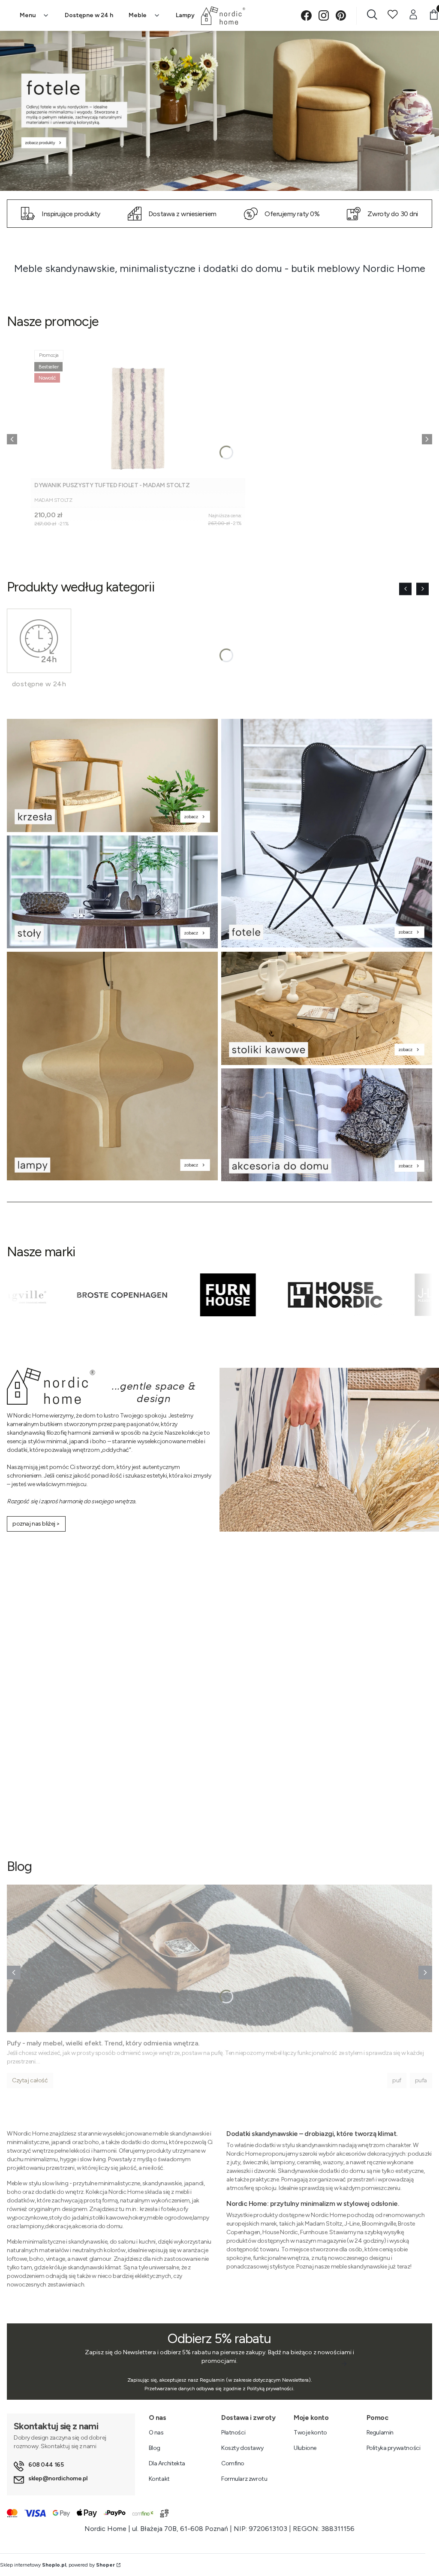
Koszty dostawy (242, 2448)
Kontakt (159, 2479)
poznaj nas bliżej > (36, 1524)
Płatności (233, 2433)
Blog (155, 2448)
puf (397, 2080)
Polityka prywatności (394, 2448)
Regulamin (380, 2433)
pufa (421, 2080)
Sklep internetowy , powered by (57, 2565)
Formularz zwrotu (244, 2479)
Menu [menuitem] (28, 15)
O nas (156, 2433)
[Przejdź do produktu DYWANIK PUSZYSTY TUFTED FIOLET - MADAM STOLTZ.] (138, 412)
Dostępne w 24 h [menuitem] (89, 15)
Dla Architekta (167, 2463)
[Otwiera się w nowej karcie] (306, 16)
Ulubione (305, 2448)
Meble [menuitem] (138, 15)
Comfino (233, 2463)
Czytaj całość (30, 2080)
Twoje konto (310, 2433)
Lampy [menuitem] (185, 15)
